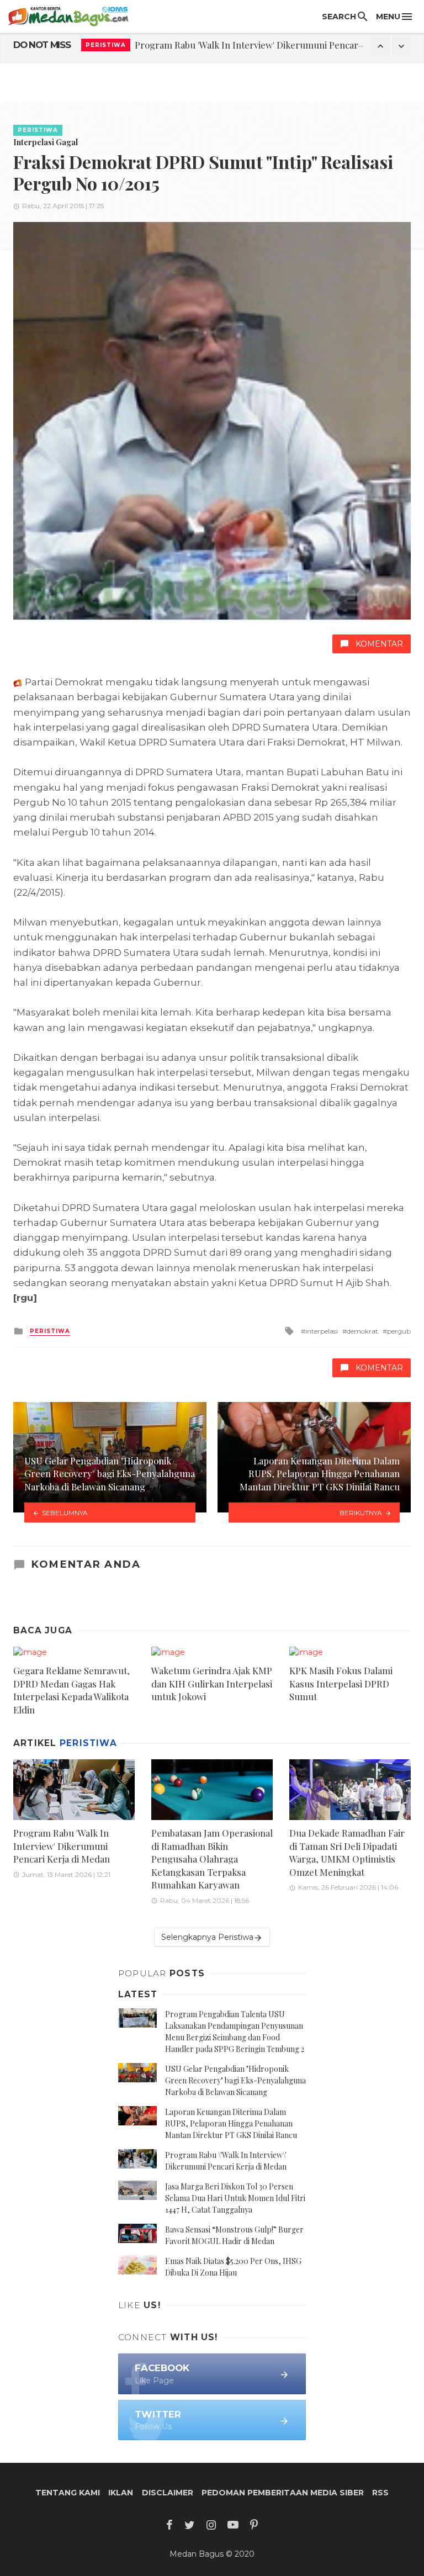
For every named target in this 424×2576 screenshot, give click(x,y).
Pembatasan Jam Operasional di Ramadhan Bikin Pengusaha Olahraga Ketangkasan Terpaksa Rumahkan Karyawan (212, 1859)
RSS (380, 2493)
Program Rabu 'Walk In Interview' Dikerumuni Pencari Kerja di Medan (62, 1846)
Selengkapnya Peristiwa (207, 1937)
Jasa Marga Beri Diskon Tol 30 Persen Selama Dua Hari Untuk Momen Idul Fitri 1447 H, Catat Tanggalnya (235, 2198)
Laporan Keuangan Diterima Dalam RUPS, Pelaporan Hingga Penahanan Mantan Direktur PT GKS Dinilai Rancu (231, 2123)
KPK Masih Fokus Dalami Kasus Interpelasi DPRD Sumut (341, 1683)
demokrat (362, 1331)
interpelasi (322, 1331)
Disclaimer (168, 2493)
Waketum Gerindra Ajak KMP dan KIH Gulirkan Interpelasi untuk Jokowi (212, 1683)
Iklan (121, 2493)
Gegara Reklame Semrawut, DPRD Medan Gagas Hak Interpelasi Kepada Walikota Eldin (71, 1690)
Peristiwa (106, 45)
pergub (399, 1331)
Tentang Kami (68, 2493)
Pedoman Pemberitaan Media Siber (283, 2493)
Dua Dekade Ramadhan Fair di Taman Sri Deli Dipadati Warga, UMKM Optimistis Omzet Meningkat (347, 1852)
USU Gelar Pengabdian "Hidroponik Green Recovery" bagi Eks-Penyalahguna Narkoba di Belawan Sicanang (235, 2080)
